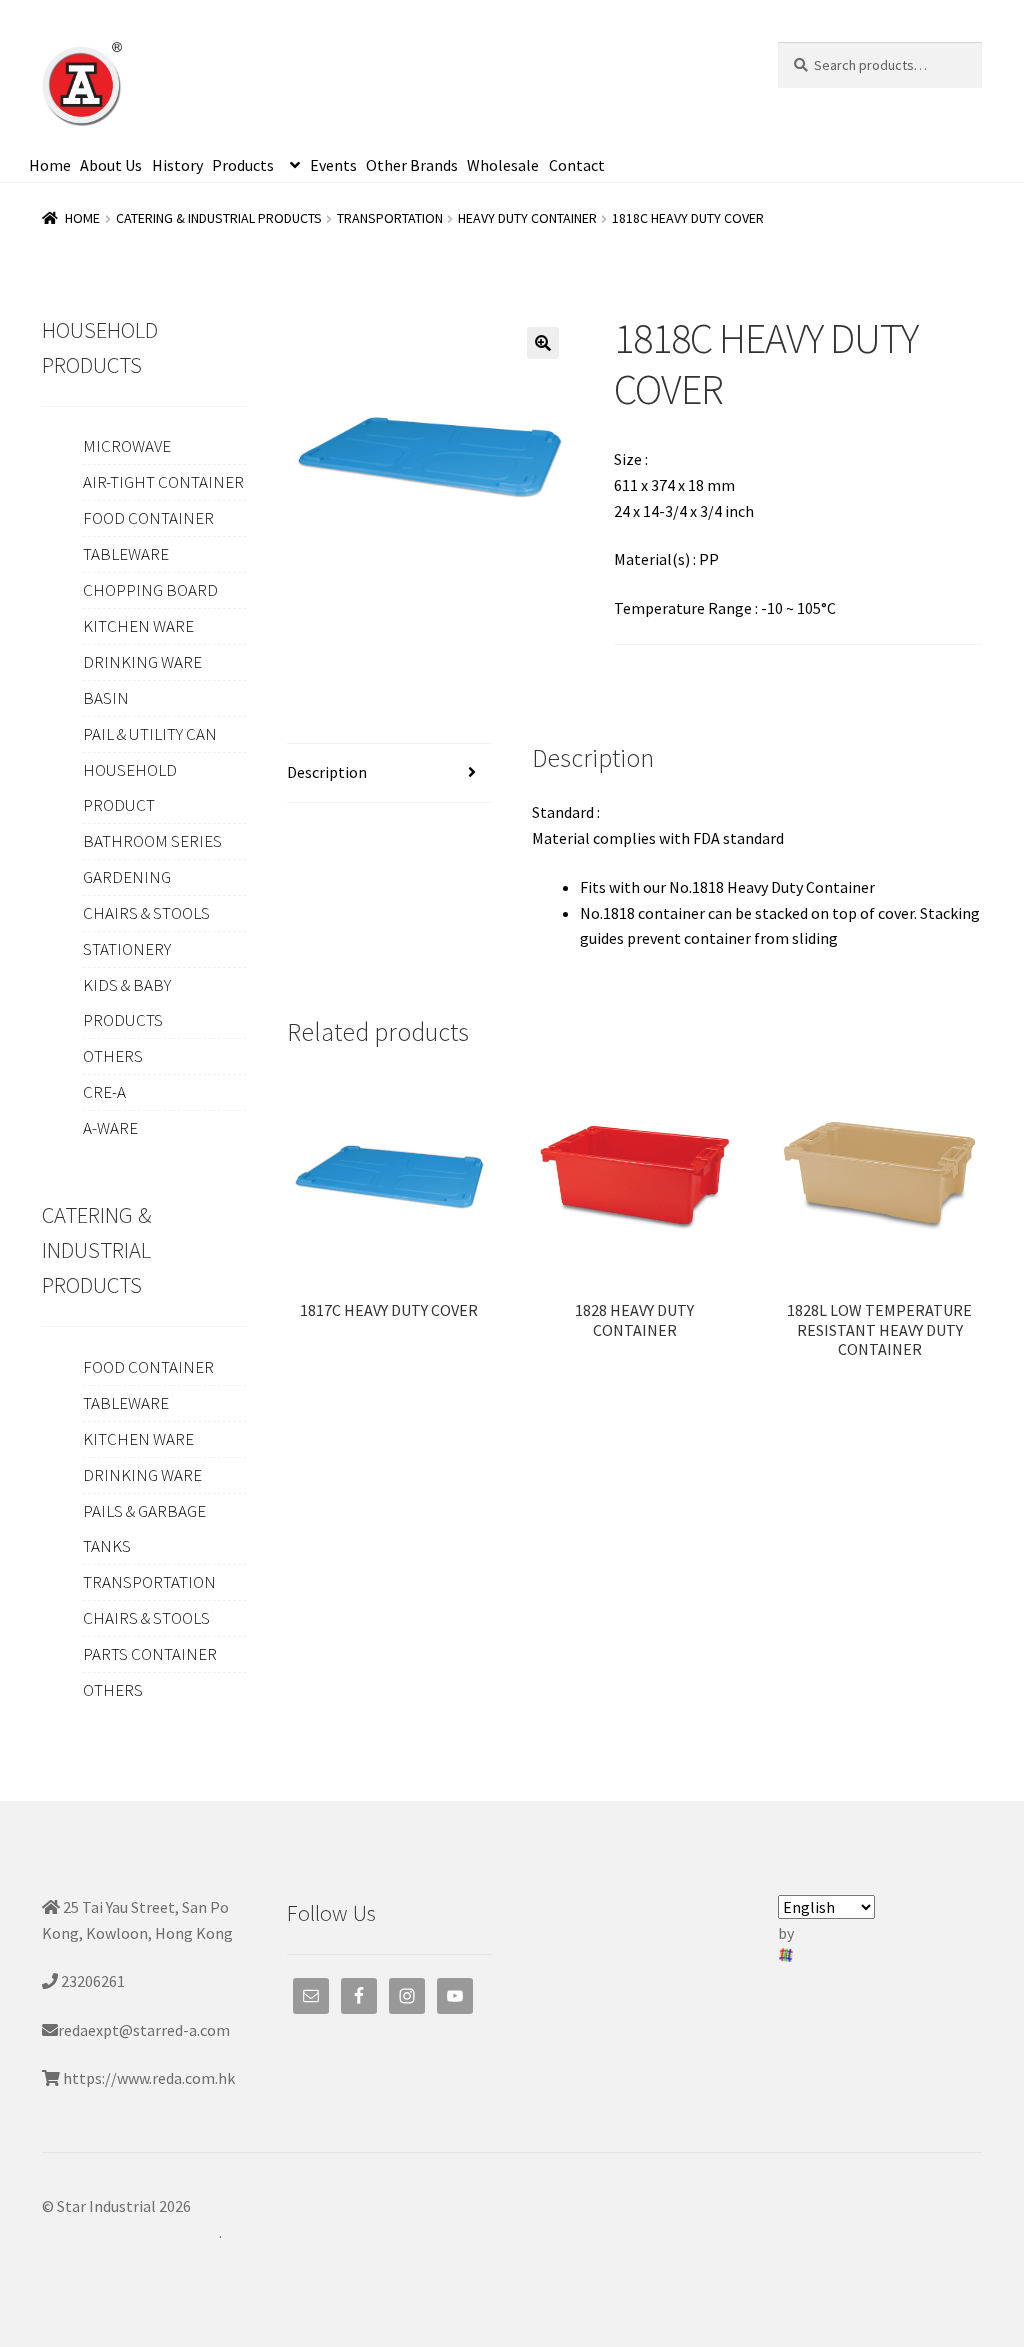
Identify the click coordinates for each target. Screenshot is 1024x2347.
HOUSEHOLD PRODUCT (130, 787)
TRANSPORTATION (390, 218)
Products (243, 165)
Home (50, 165)
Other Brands (412, 165)
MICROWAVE (127, 446)
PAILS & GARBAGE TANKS (144, 1528)
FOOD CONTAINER (148, 518)
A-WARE (110, 1128)
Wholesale (503, 165)
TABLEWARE (126, 554)
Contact (577, 165)
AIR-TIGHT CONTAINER (163, 482)
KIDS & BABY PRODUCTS (127, 1002)
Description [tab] (327, 772)
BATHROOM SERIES (152, 841)
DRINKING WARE (142, 662)
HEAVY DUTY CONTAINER (527, 218)
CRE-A (104, 1092)
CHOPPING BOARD (150, 590)
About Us (111, 165)
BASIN (106, 698)
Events (333, 165)
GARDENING (127, 877)
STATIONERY (127, 949)
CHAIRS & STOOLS (146, 913)
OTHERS (113, 1056)
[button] (543, 343)
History (177, 165)
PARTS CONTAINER (150, 1654)
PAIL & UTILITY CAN (150, 734)
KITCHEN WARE (138, 626)
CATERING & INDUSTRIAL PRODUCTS (219, 218)
